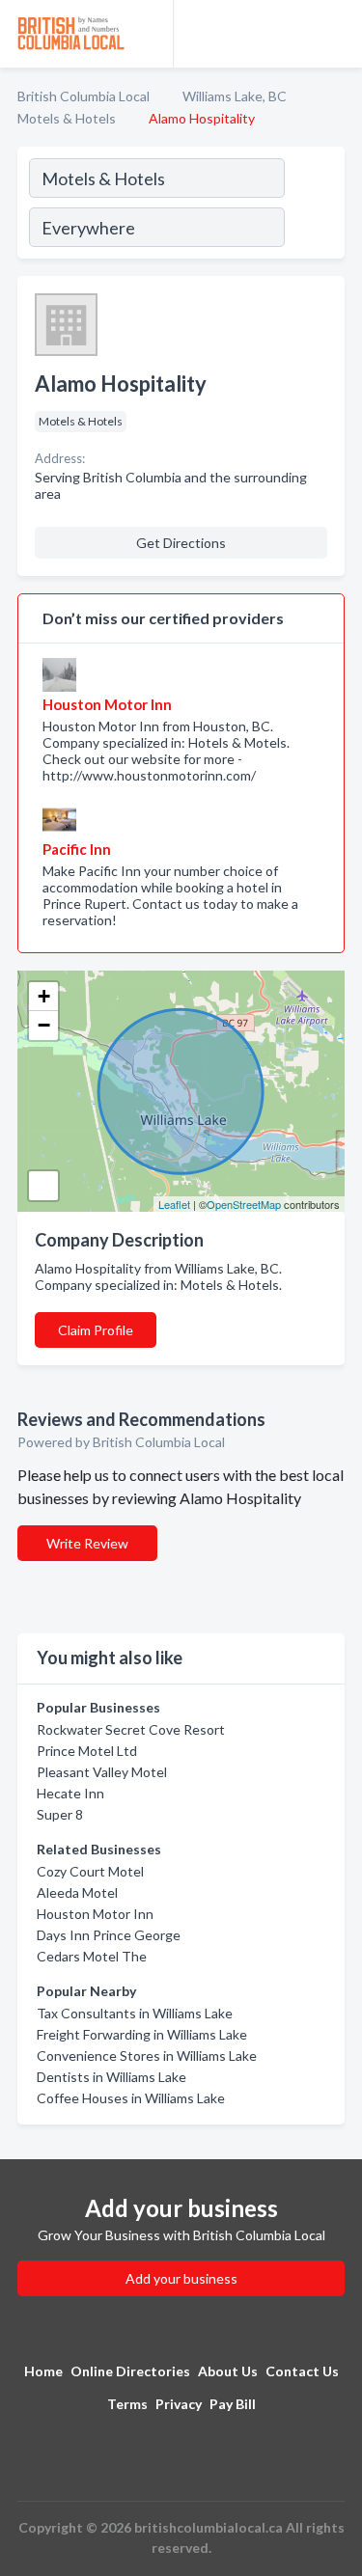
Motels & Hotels (67, 118)
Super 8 (60, 1814)
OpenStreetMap (244, 1204)
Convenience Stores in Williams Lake (147, 2055)
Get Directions (181, 543)
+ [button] (44, 996)
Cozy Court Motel (90, 1871)
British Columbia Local (84, 96)
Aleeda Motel (77, 1892)
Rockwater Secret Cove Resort (131, 1729)
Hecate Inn (70, 1793)
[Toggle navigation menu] (336, 34)
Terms (127, 2404)
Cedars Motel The (92, 1956)
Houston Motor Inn (95, 1914)
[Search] (314, 206)
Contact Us (302, 2371)
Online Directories (130, 2371)
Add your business (181, 2278)
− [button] (44, 1025)
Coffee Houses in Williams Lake (131, 2098)
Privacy (179, 2404)
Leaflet (174, 1204)
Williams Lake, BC (235, 96)
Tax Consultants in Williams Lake (135, 2013)
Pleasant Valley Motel (102, 1772)
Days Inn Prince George (109, 1935)
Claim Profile (96, 1330)
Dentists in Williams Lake (111, 2077)
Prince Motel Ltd (87, 1751)
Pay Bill (233, 2404)
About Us (228, 2371)
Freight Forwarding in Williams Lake (142, 2034)
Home (43, 2371)
